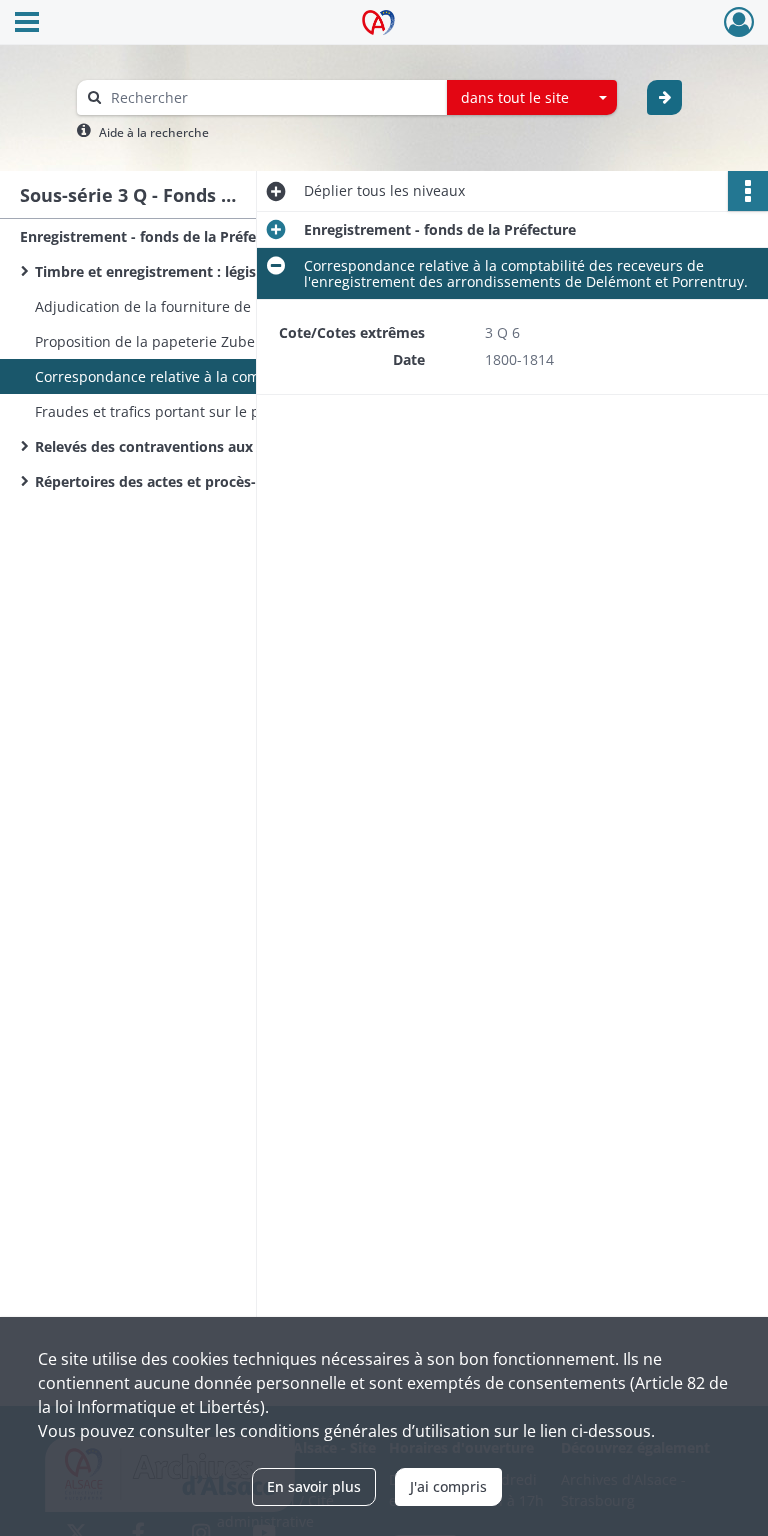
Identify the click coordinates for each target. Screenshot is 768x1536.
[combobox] (532, 98)
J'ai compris (448, 1486)
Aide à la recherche (154, 132)
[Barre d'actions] (748, 191)
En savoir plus (314, 1486)
